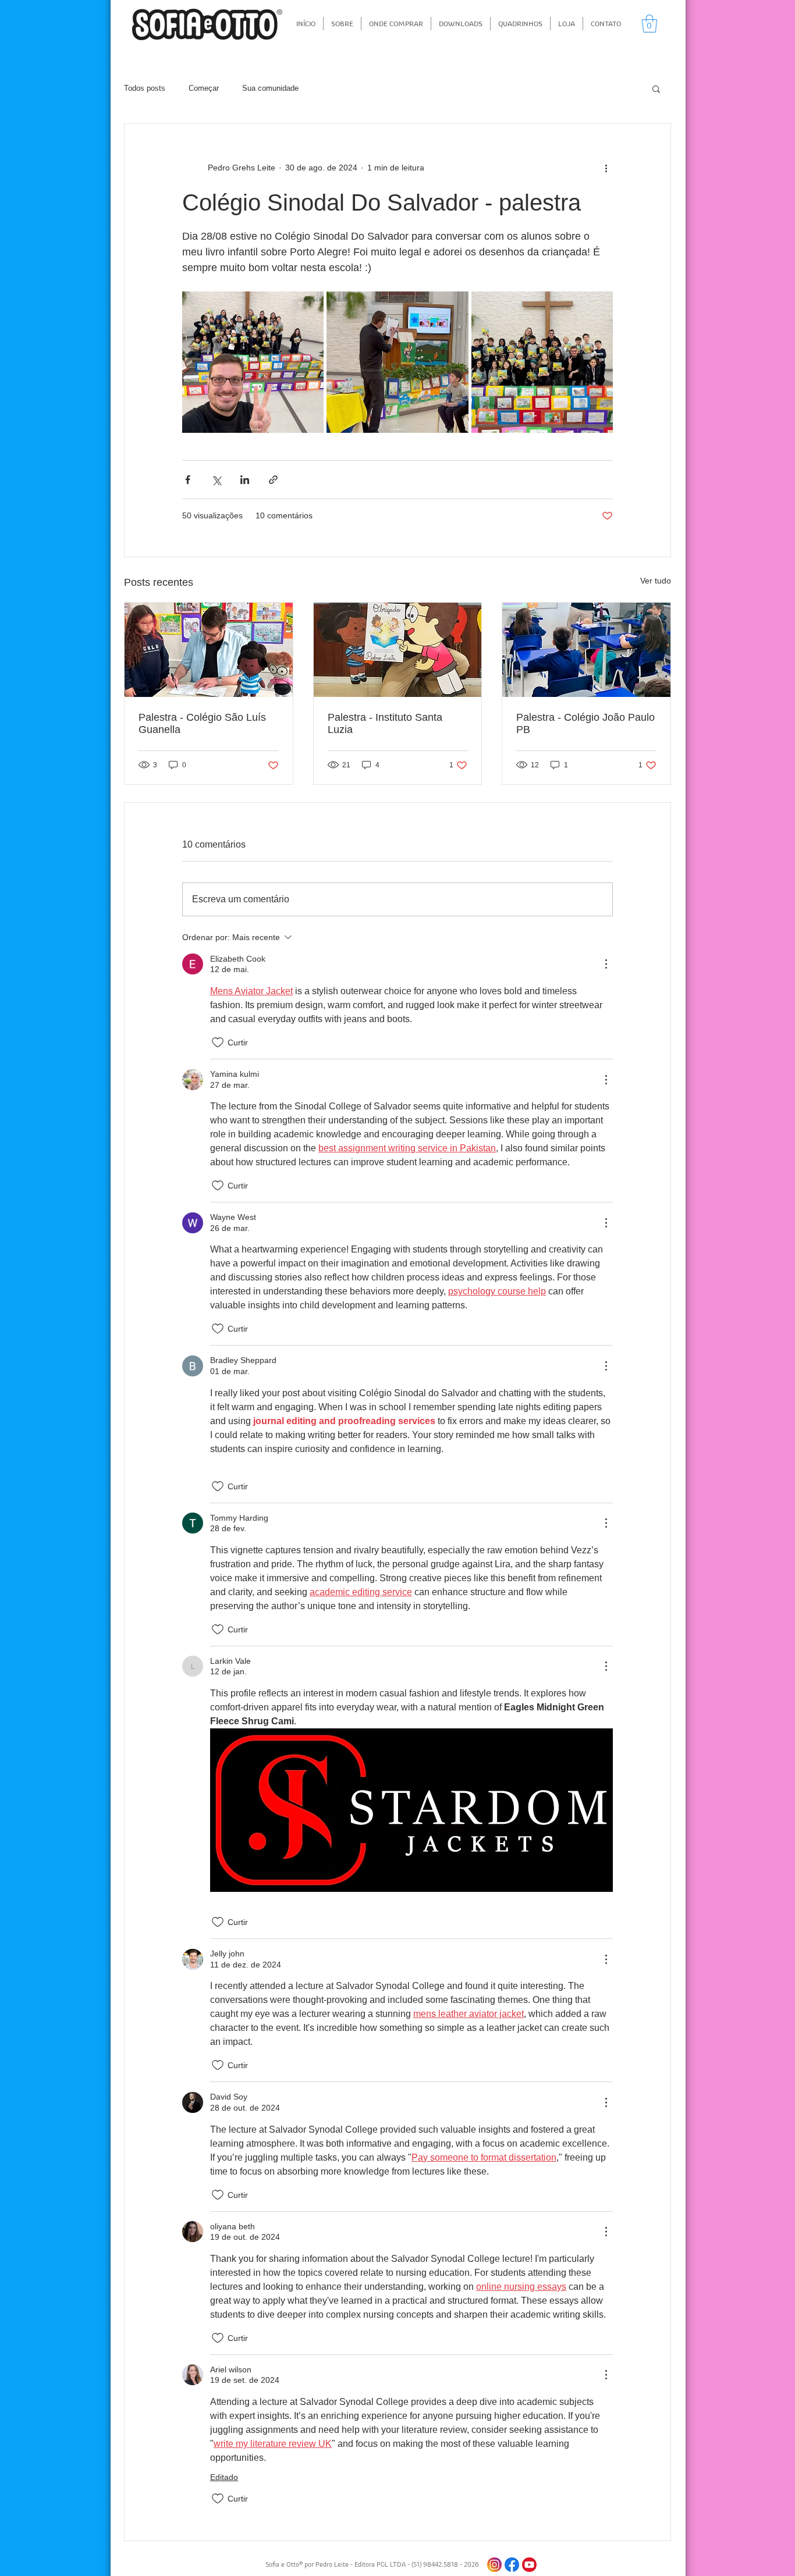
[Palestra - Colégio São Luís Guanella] (209, 650)
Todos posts (145, 88)
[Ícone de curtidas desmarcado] (218, 1043)
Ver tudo (656, 581)
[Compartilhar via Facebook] (188, 480)
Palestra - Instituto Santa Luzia (385, 723)
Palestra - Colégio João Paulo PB (585, 723)
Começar (204, 88)
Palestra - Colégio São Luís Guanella (202, 723)
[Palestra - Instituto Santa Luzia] (398, 650)
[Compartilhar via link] (273, 480)
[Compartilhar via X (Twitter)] (216, 480)
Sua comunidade (270, 88)
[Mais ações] (606, 168)
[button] (650, 24)
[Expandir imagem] (253, 362)
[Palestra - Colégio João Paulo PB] (586, 650)
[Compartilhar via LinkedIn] (245, 480)
